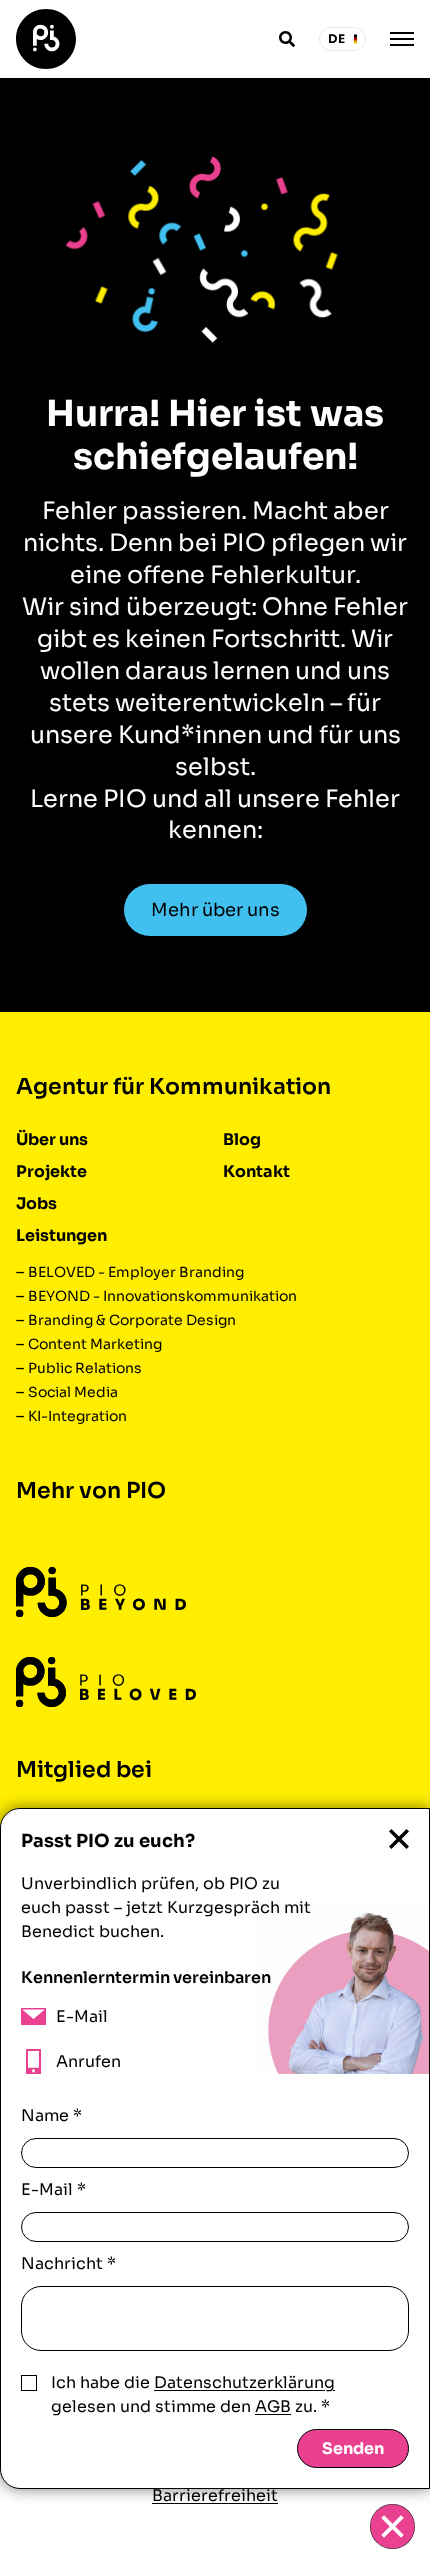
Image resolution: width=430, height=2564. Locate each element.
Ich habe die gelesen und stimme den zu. (193, 2394)
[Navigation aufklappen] (402, 39)
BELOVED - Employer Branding (136, 1272)
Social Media (73, 1392)
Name (51, 2115)
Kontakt (256, 1171)
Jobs (36, 1203)
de (337, 38)
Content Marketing (95, 1344)
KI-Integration (77, 1416)
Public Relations (85, 1368)
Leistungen (61, 1235)
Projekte (51, 1171)
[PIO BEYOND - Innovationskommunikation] (101, 1592)
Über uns (52, 1139)
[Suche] (287, 39)
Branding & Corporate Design (132, 1320)
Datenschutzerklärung (244, 2382)
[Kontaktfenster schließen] (392, 2526)
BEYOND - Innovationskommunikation (162, 1296)
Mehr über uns (215, 910)
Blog (242, 1139)
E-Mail (53, 2189)
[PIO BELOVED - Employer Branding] (106, 1682)
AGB (273, 2406)
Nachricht (68, 2263)
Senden (353, 2448)
